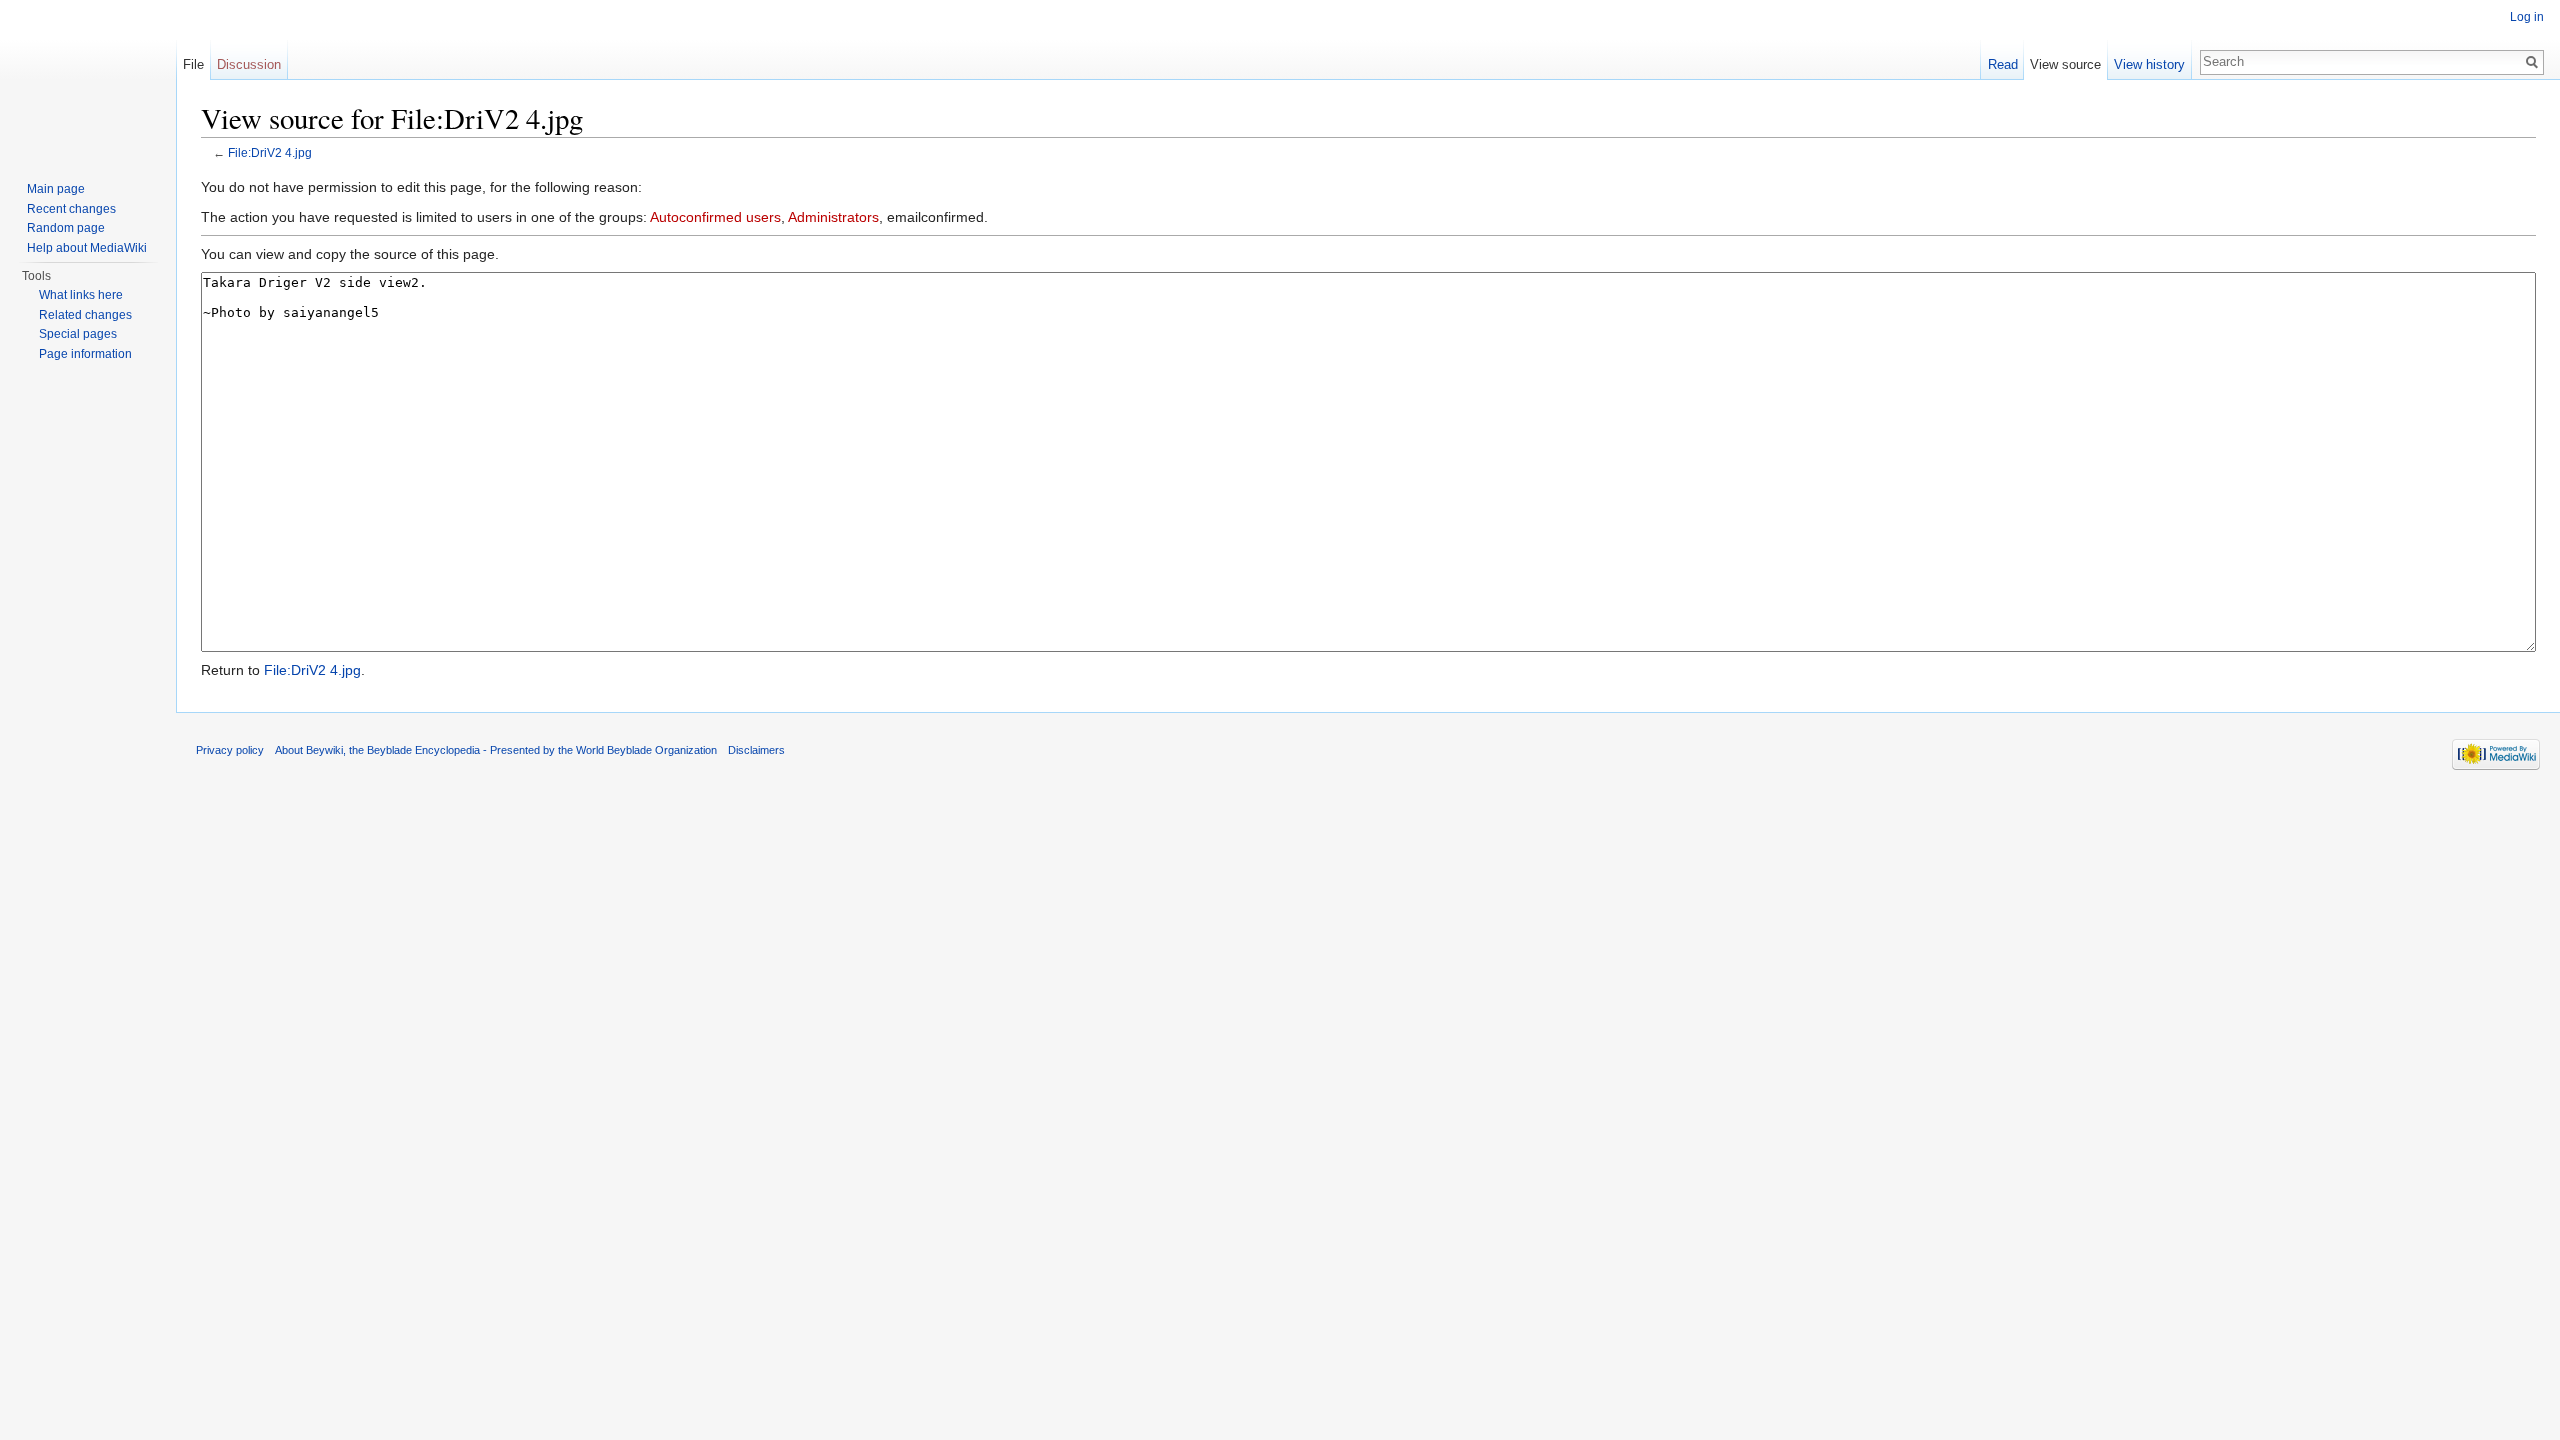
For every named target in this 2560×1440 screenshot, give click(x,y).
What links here (81, 295)
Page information (85, 354)
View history (2149, 64)
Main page (56, 189)
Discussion (249, 64)
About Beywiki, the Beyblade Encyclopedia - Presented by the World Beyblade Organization (496, 750)
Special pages (78, 334)
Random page (66, 228)
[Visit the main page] (88, 80)
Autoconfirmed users (715, 217)
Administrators (833, 217)
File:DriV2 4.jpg (270, 152)
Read (2003, 64)
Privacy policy (230, 750)
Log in (2527, 17)
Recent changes (71, 209)
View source (2065, 64)
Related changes (85, 315)
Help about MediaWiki (87, 248)
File (193, 64)
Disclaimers (756, 750)
